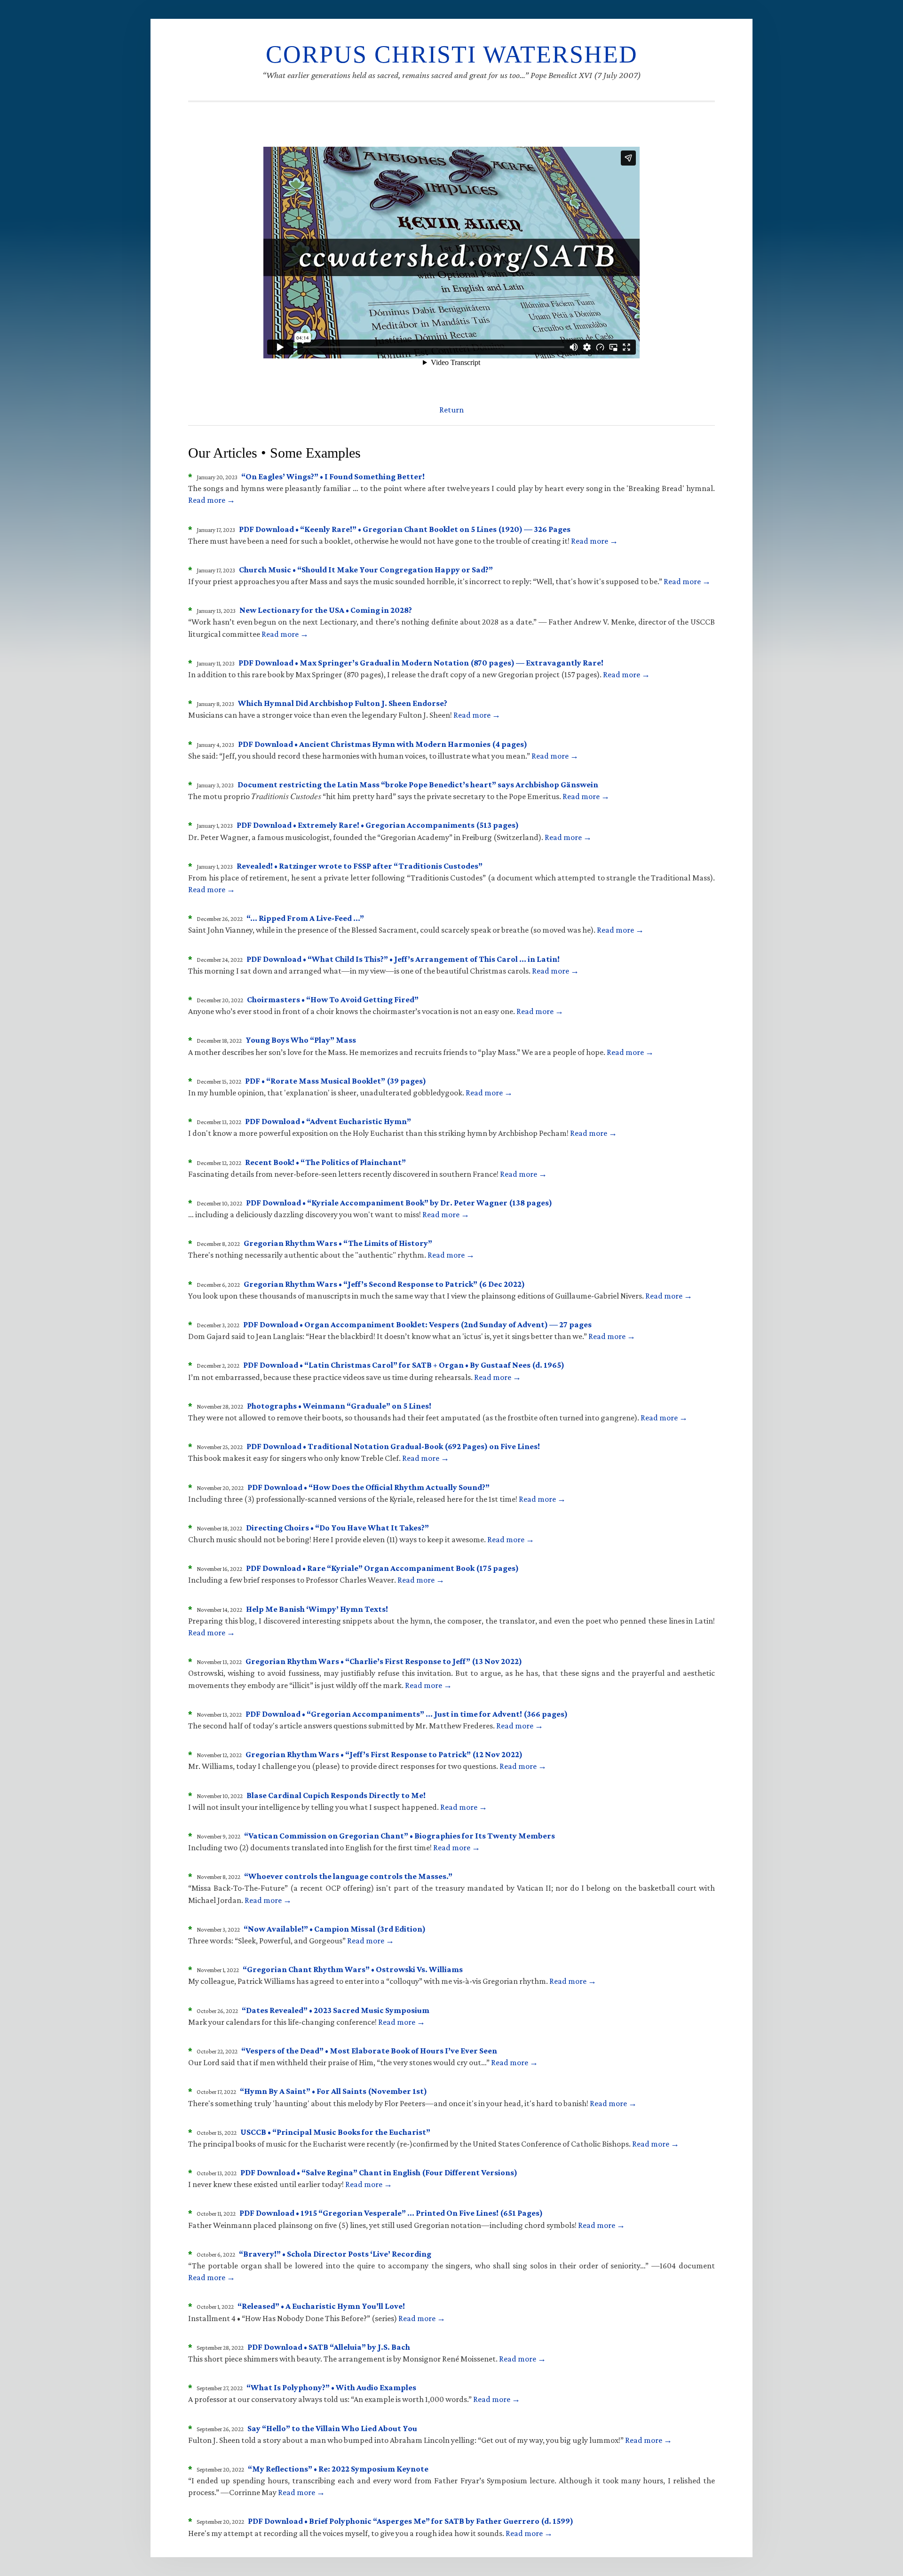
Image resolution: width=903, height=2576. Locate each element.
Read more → (212, 500)
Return (451, 410)
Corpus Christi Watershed (452, 54)
